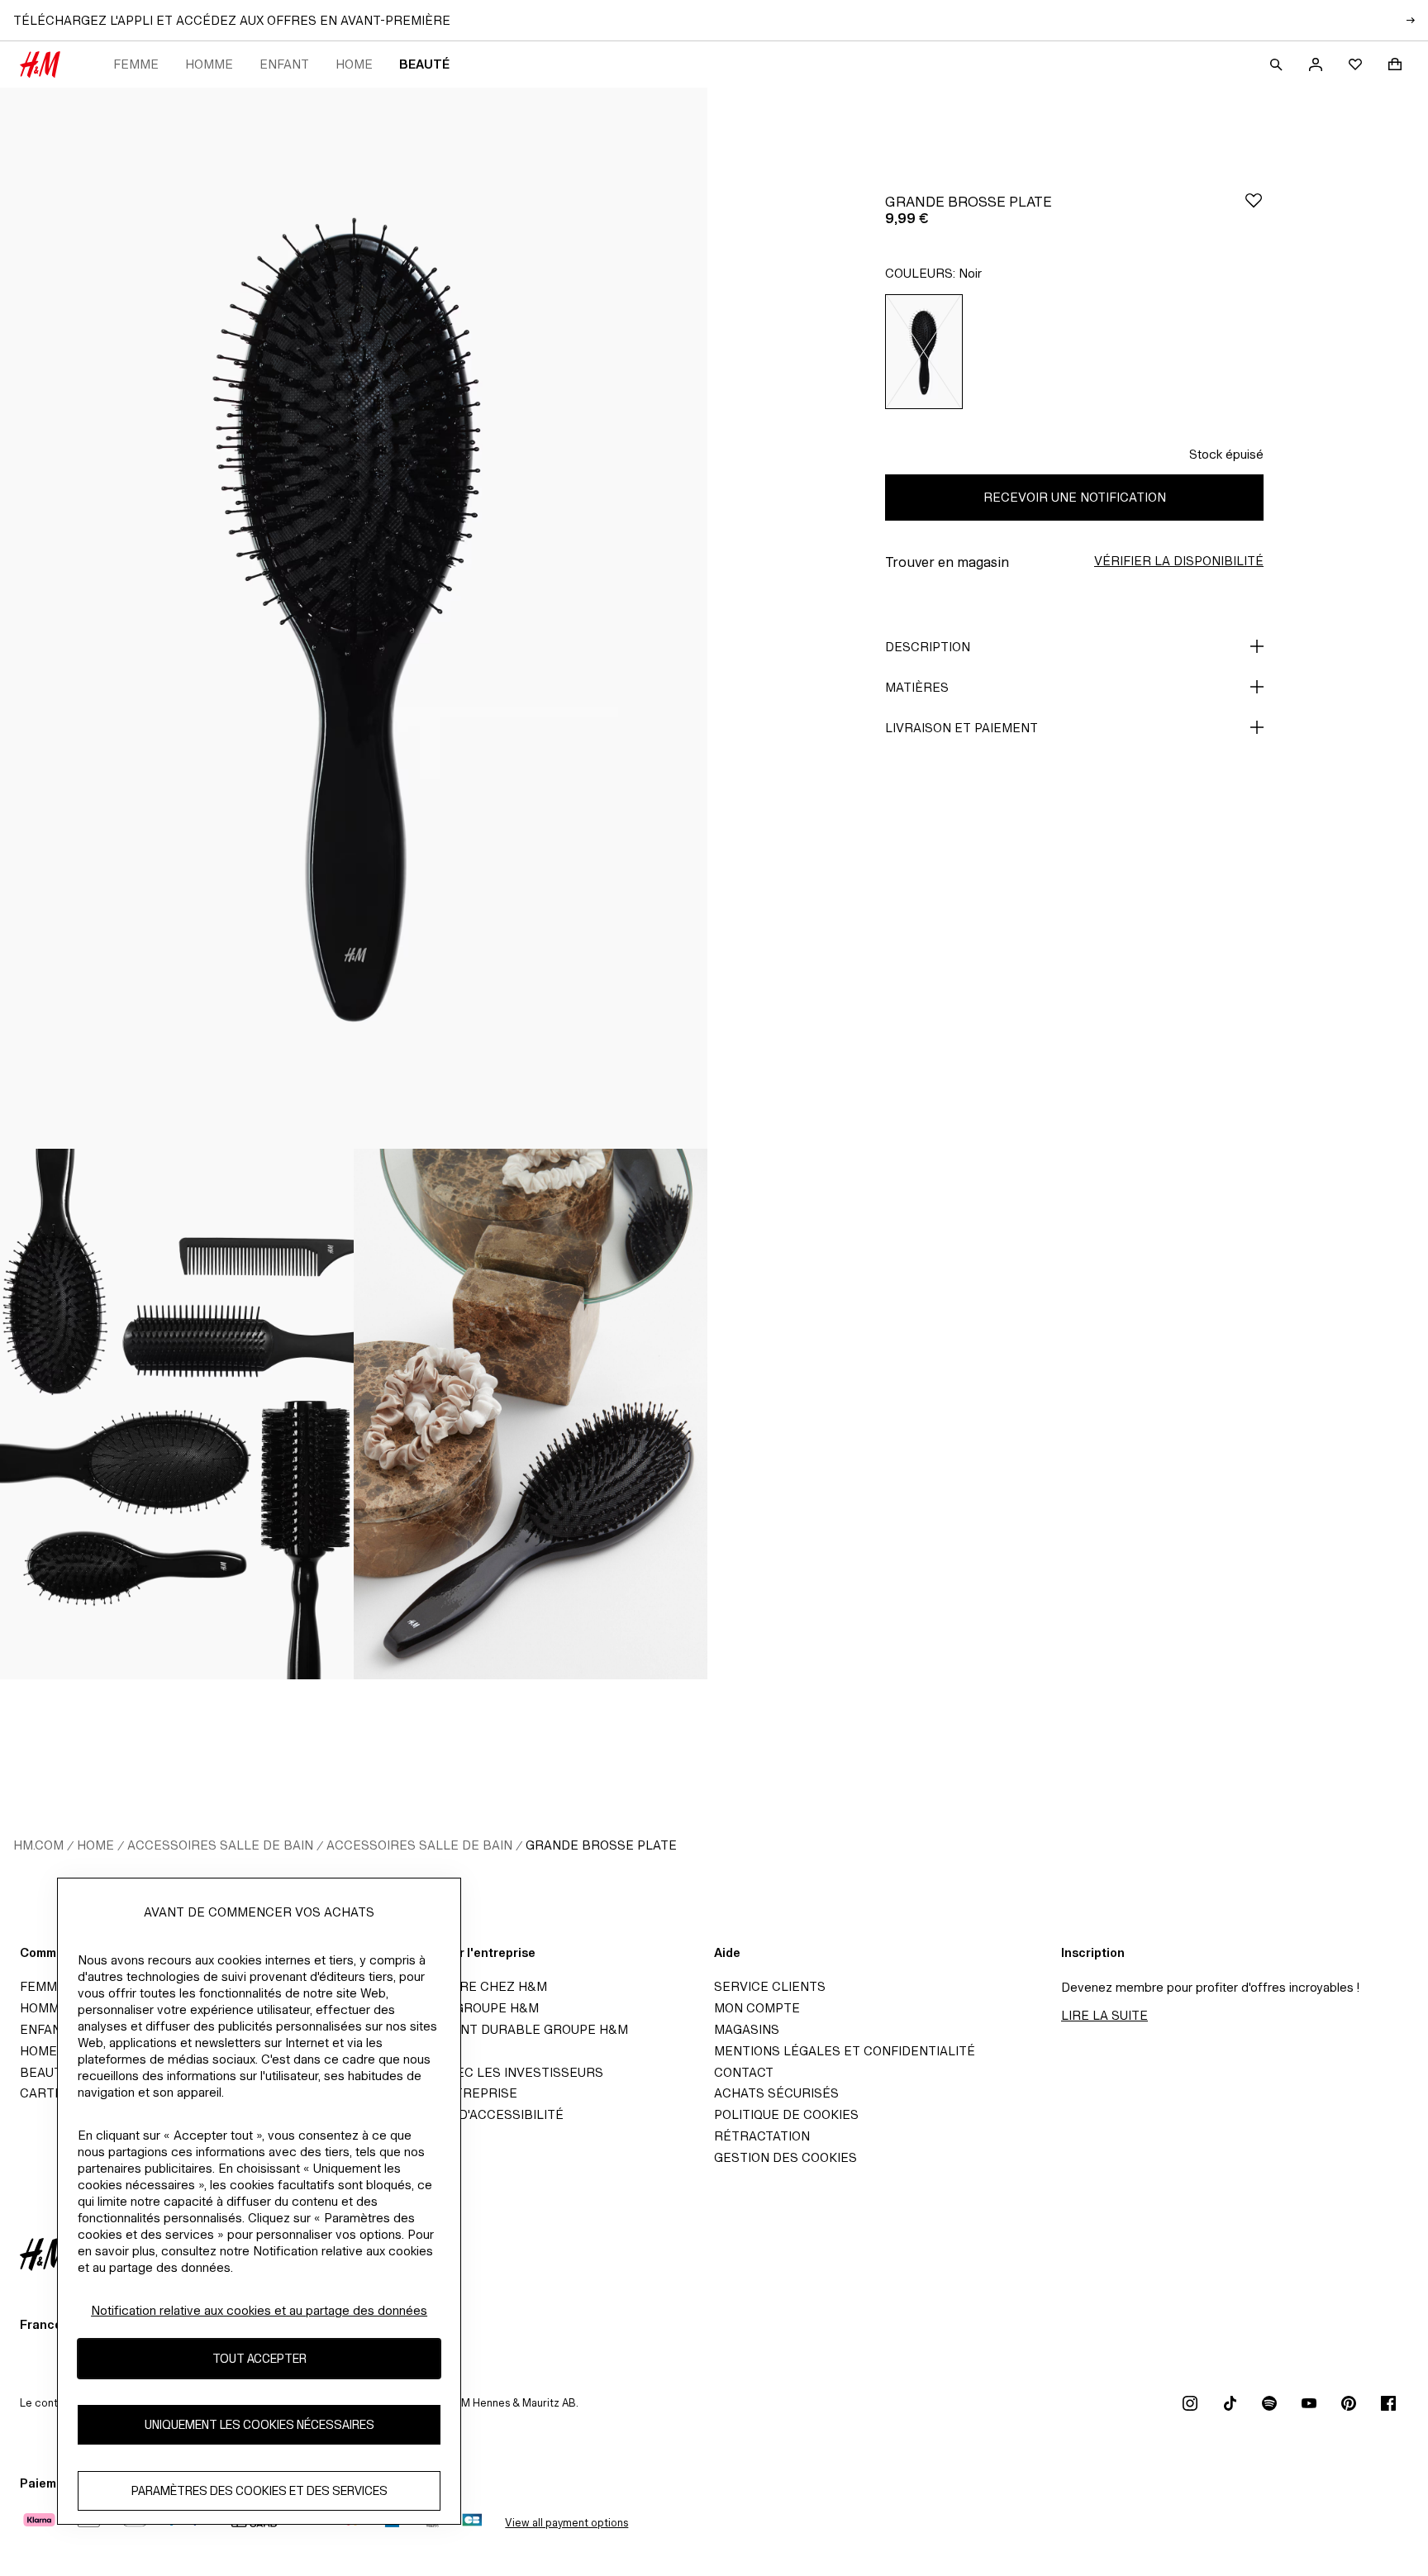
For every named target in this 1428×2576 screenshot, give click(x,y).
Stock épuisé (1226, 454)
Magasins (747, 2029)
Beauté (424, 64)
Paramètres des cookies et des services (259, 2490)
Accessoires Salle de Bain (220, 1845)
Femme (136, 64)
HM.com (38, 1845)
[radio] (924, 352)
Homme (209, 64)
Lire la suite (1104, 2015)
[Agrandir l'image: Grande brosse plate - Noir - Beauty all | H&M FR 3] (531, 1414)
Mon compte (757, 2008)
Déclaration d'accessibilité (465, 2114)
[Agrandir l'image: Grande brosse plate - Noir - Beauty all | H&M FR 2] (177, 1414)
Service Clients (770, 1986)
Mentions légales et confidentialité (845, 2051)
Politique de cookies (786, 2114)
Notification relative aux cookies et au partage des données (259, 2310)
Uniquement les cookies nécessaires (259, 2424)
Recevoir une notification (1075, 497)
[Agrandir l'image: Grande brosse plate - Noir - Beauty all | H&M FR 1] (354, 618)
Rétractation (762, 2136)
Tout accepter (259, 2358)
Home (354, 64)
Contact (744, 2072)
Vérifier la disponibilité (1179, 561)
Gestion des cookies (785, 2157)
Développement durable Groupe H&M (497, 2029)
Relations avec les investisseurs (485, 2072)
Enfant (284, 64)
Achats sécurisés (776, 2093)
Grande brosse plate (601, 1845)
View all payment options (566, 2523)
